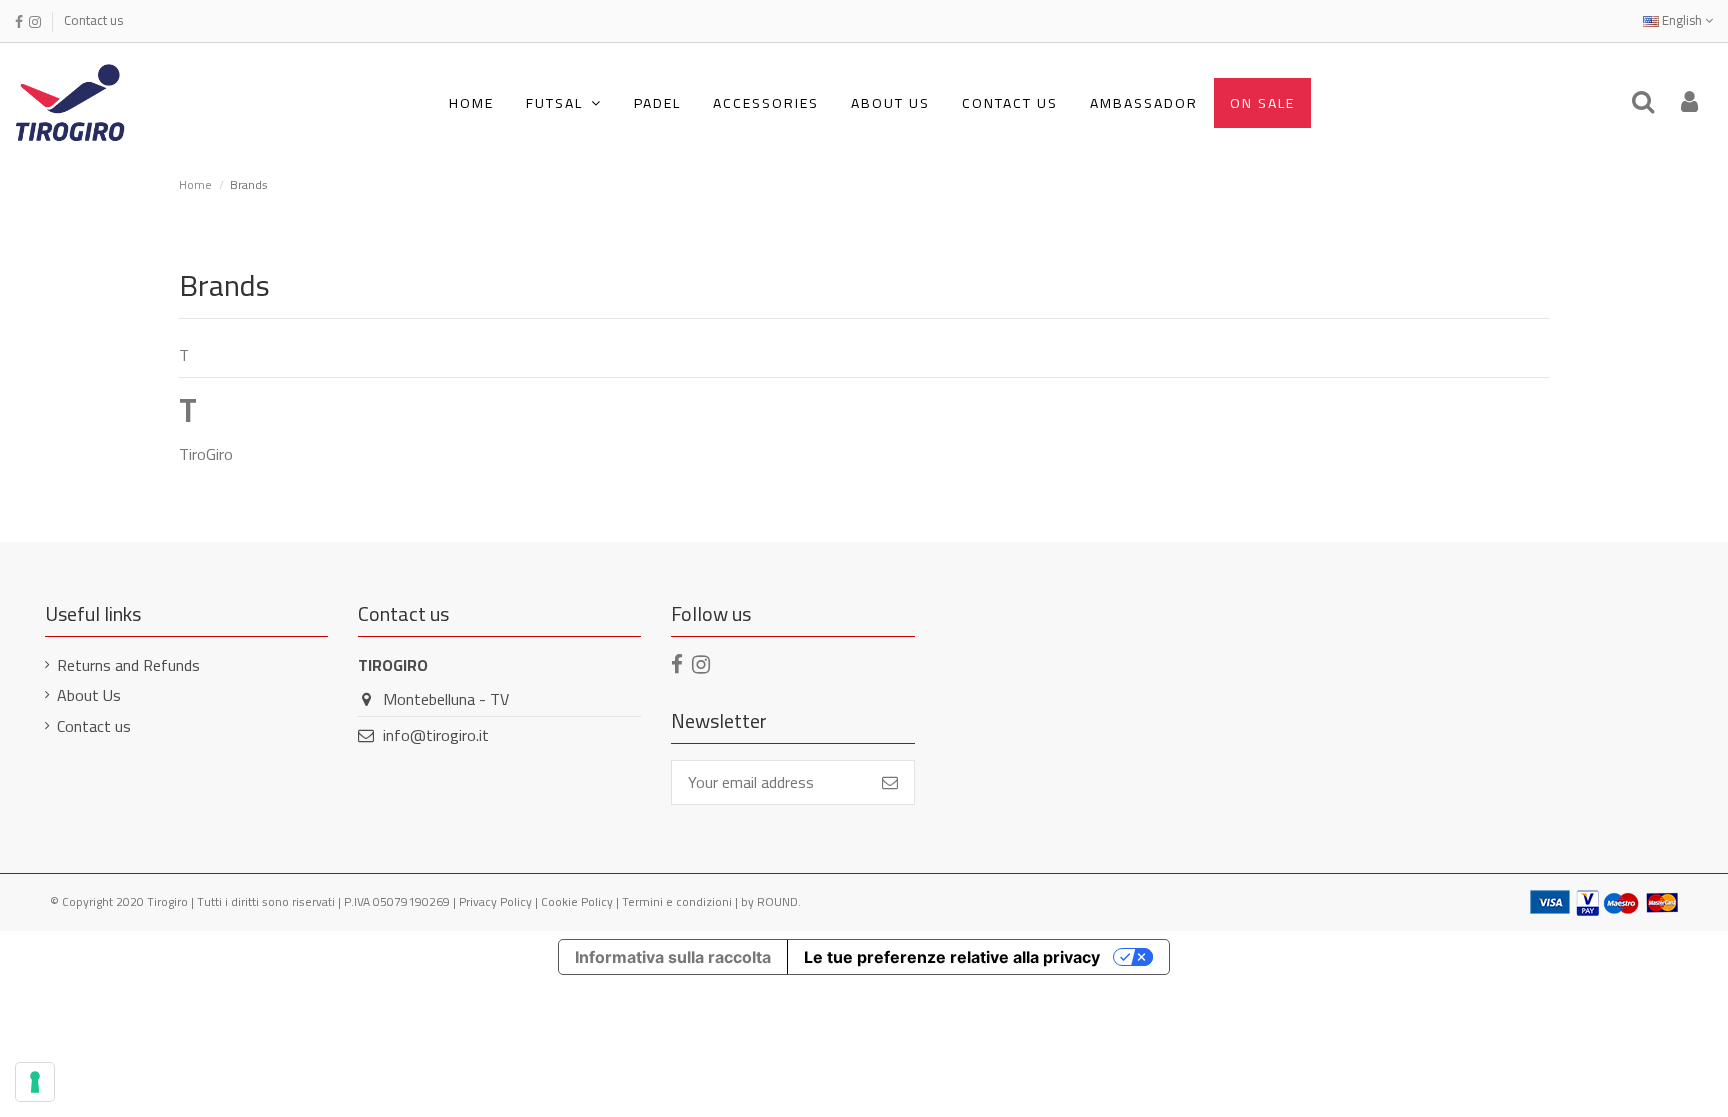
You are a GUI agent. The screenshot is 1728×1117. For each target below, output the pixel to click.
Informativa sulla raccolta (673, 957)
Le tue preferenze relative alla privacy (952, 957)
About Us (89, 695)
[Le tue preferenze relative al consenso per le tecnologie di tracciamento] (35, 1082)
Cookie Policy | (581, 901)
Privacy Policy (495, 901)
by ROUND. (771, 901)
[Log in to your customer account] (1689, 102)
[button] (564, 103)
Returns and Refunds (128, 665)
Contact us (93, 20)
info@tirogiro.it (436, 735)
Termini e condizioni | (681, 901)
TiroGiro (206, 454)
